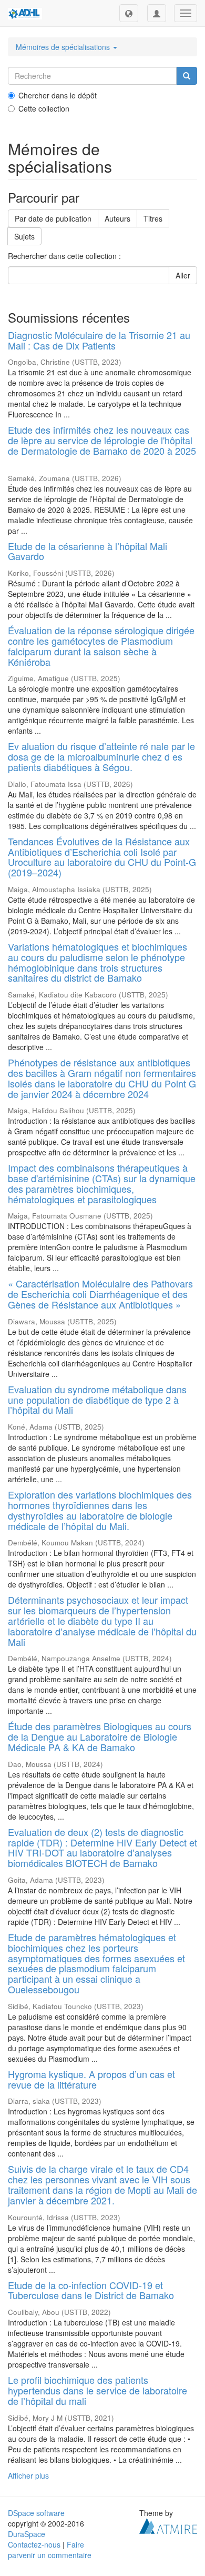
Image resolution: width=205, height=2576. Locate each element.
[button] (129, 13)
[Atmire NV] (168, 2524)
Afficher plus (28, 2475)
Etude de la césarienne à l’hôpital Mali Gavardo (88, 551)
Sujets (24, 236)
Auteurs (117, 218)
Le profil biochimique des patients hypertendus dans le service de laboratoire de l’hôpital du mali (98, 2390)
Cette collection (44, 108)
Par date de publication (53, 218)
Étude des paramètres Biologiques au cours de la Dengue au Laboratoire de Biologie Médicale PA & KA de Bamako (100, 1736)
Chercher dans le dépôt (58, 95)
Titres (153, 218)
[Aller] (187, 76)
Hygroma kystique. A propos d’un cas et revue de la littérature (91, 2079)
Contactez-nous (34, 2544)
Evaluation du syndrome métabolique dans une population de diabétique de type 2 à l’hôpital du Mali (97, 1400)
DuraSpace (27, 2534)
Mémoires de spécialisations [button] (64, 47)
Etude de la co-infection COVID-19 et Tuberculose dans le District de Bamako (91, 2290)
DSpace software (36, 2513)
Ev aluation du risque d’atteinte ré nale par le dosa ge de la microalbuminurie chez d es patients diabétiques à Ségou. (101, 756)
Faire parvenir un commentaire (50, 2550)
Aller (183, 275)
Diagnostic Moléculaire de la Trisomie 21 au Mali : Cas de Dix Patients (99, 340)
